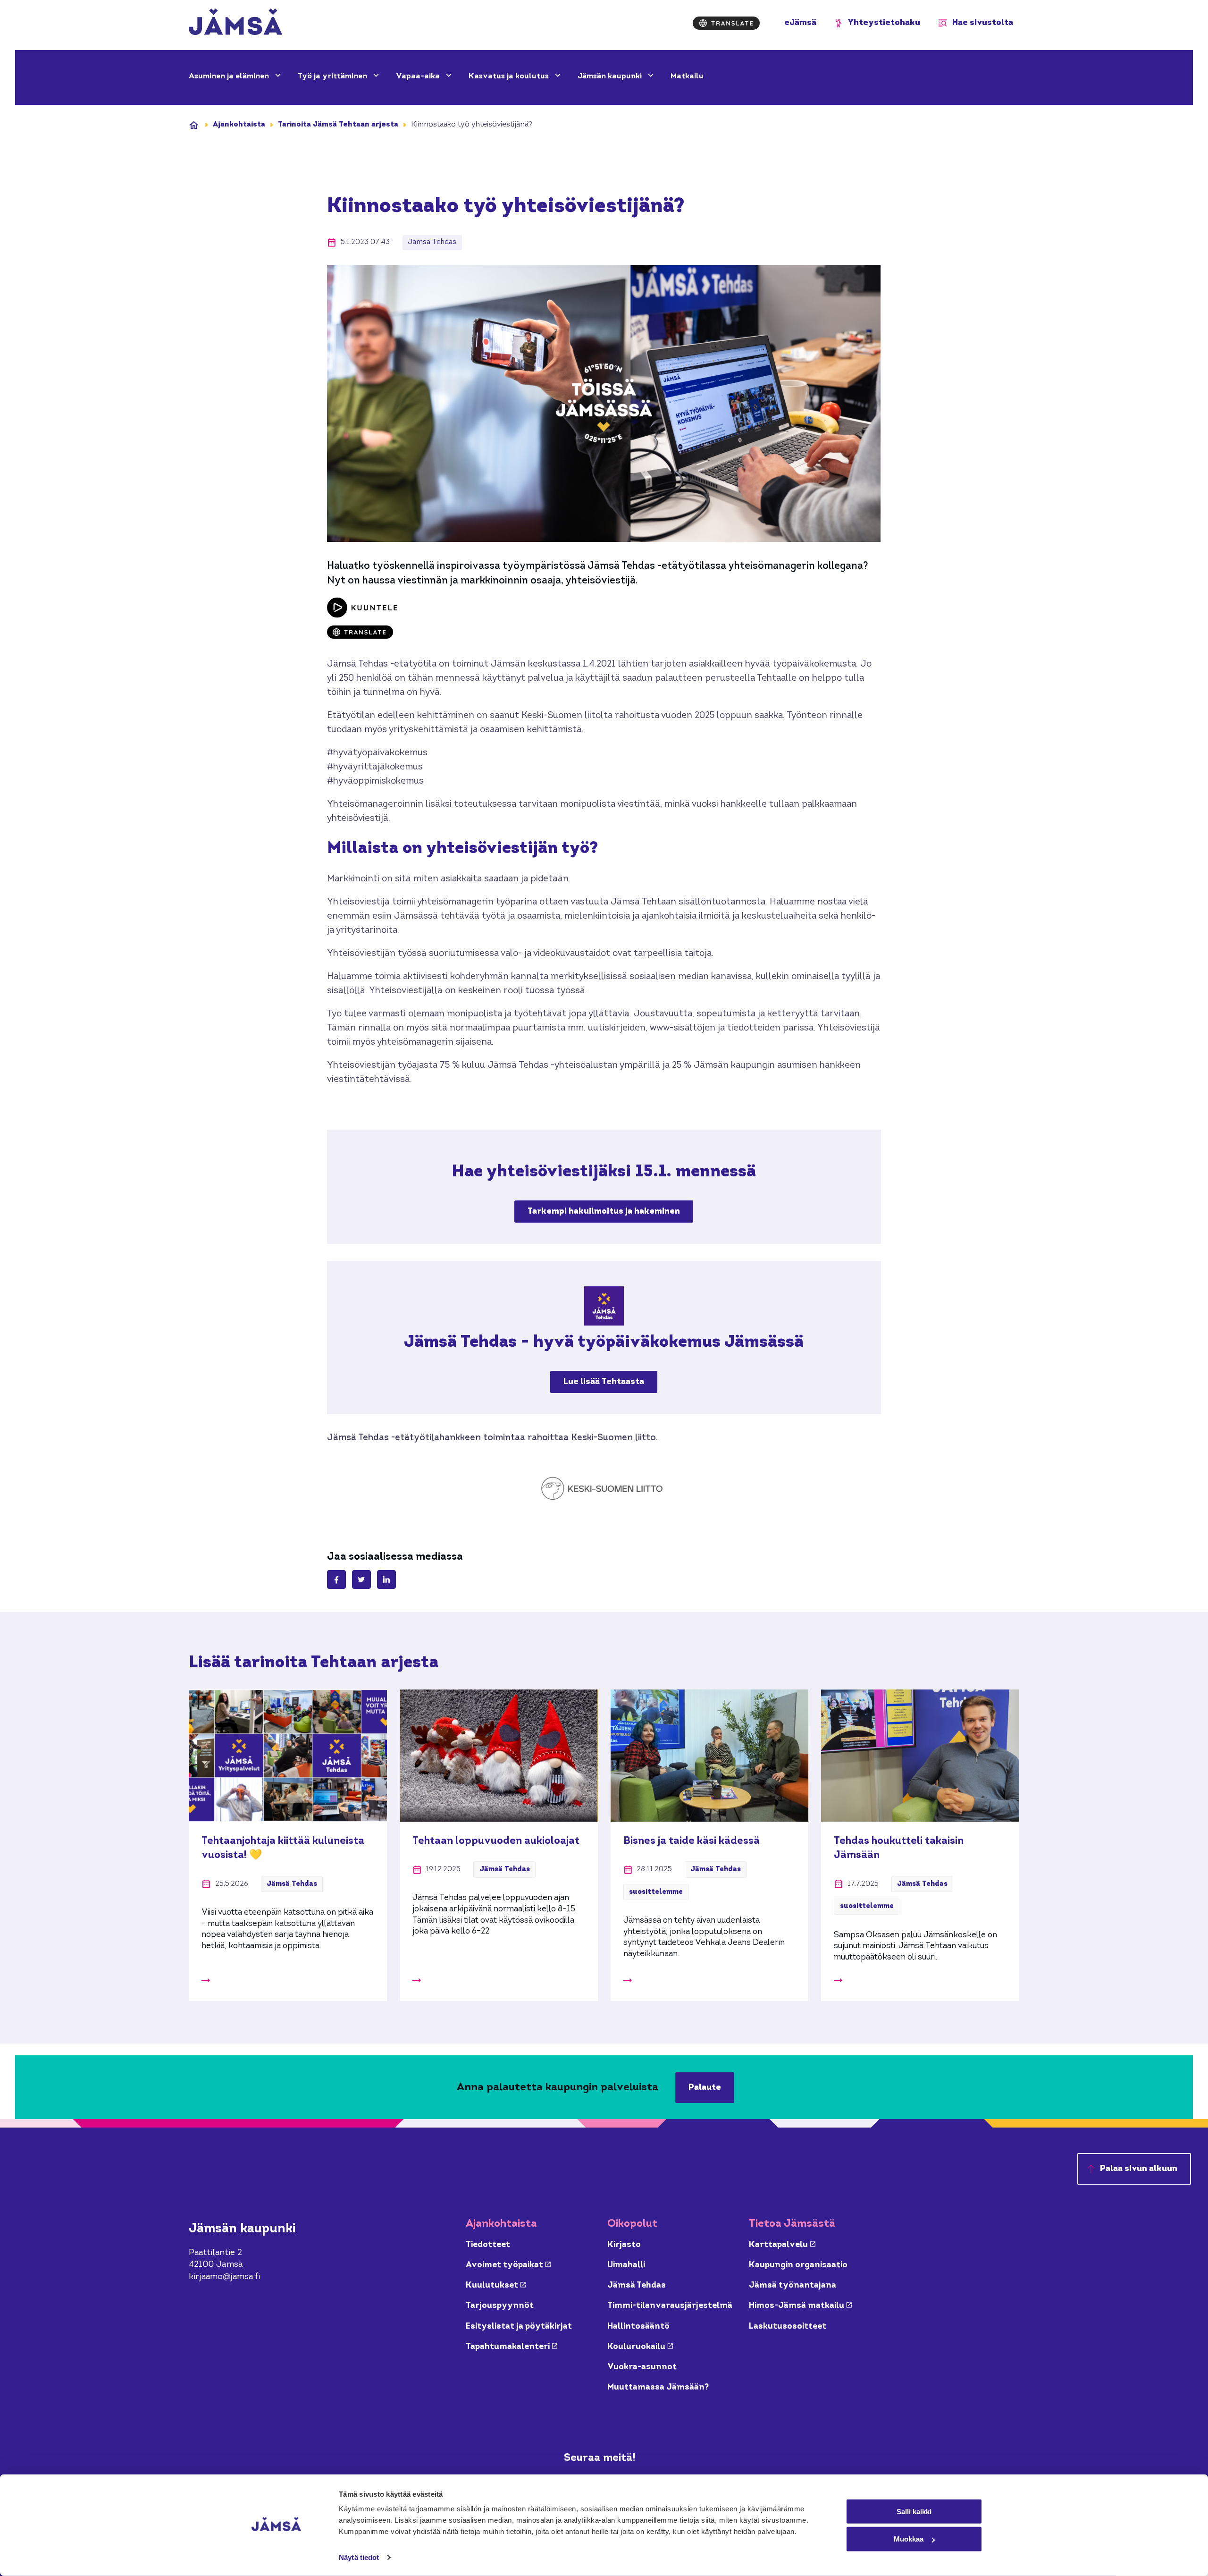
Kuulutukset (496, 2285)
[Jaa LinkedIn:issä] (386, 1579)
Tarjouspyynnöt (500, 2306)
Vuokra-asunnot (642, 2367)
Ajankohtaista (239, 125)
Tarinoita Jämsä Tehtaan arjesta (338, 125)
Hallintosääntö (638, 2327)
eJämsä (800, 23)
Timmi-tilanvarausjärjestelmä (670, 2306)
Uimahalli (626, 2265)
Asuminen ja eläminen (230, 76)
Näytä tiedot (359, 2557)
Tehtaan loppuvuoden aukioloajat (496, 1841)
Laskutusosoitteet (788, 2327)
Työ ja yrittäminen (333, 76)
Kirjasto (624, 2245)
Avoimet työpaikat (508, 2265)
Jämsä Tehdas (637, 2285)
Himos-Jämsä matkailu (800, 2306)
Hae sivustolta (983, 23)
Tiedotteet (488, 2245)
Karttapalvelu (782, 2245)
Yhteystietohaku (884, 23)
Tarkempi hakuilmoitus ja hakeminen (604, 1215)
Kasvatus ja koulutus (510, 76)
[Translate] (726, 23)
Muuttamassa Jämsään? (658, 2387)
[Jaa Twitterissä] (361, 1579)
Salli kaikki (914, 2511)
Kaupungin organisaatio (798, 2265)
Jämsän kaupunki (611, 76)
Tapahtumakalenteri (512, 2347)
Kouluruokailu (640, 2347)
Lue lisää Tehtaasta (604, 1382)
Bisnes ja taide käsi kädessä (692, 1841)
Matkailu (687, 76)
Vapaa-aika (419, 76)
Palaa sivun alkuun (1139, 2169)
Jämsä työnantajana (793, 2285)
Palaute (705, 2088)
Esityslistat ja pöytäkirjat (519, 2327)
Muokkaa (909, 2539)
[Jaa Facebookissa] (336, 1579)
